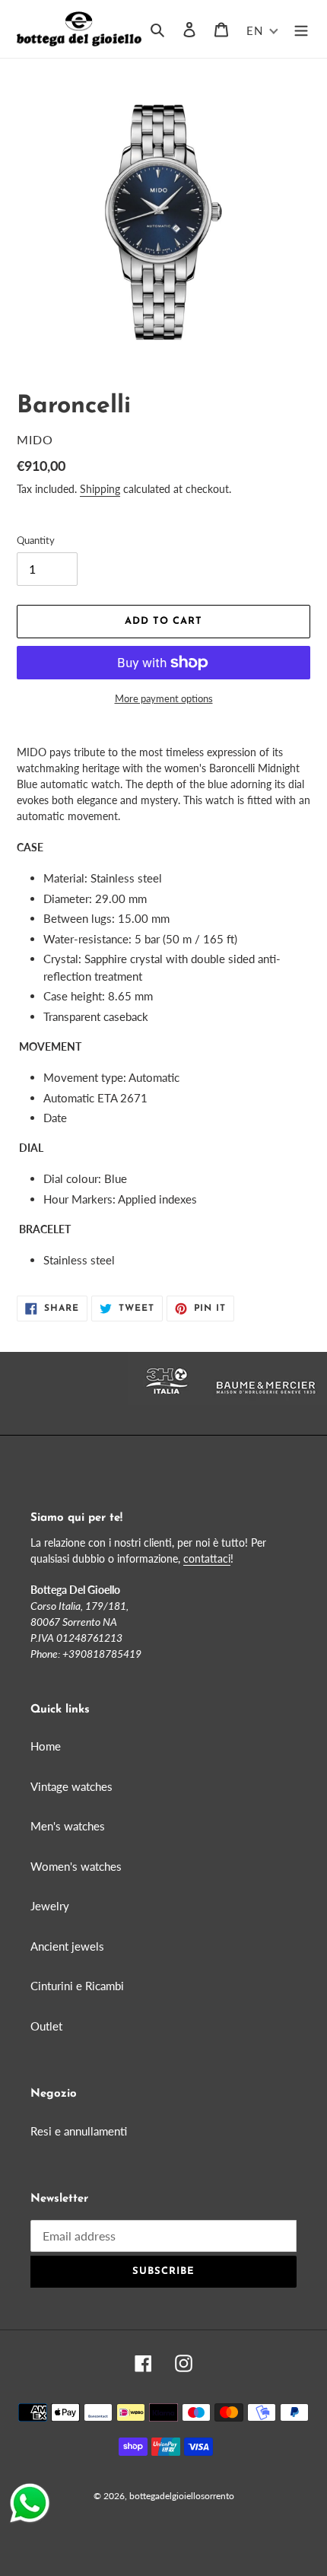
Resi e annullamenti (79, 2131)
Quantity (36, 540)
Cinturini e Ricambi (77, 1986)
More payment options (164, 698)
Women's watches (76, 1866)
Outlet (46, 2026)
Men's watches (68, 1826)
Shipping (100, 489)
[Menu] (301, 29)
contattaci (207, 1558)
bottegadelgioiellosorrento (182, 2496)
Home (46, 1746)
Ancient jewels (67, 1946)
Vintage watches (71, 1786)
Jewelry (50, 1906)
